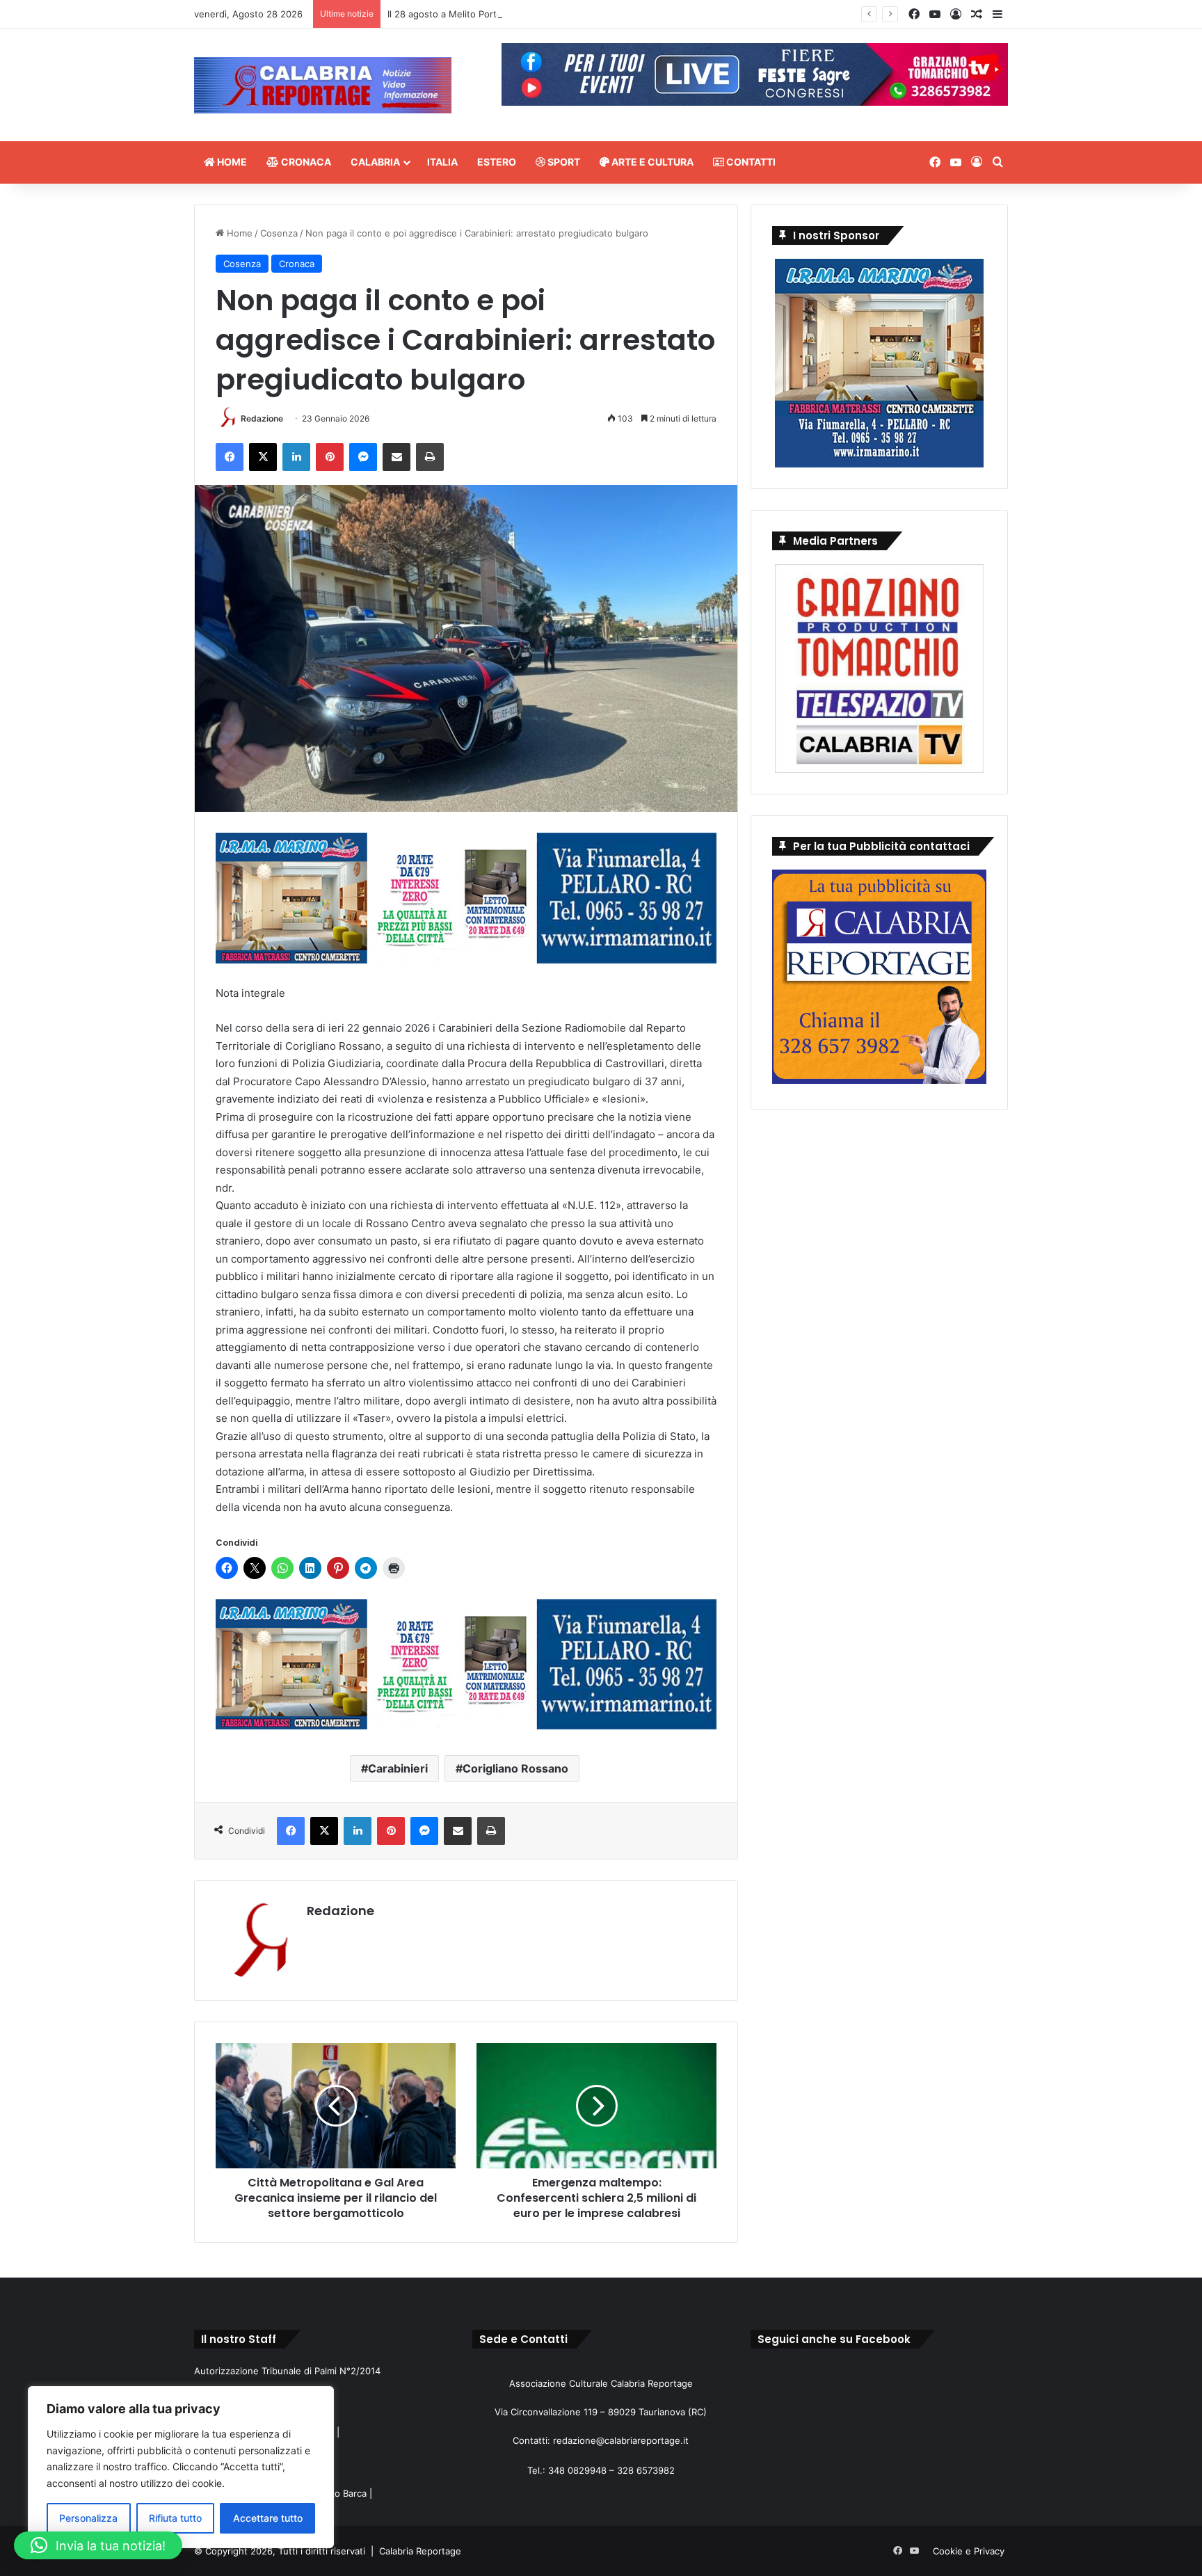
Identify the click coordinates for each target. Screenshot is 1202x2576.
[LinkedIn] (296, 457)
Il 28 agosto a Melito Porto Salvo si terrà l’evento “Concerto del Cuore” (540, 14)
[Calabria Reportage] (323, 85)
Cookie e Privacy (969, 2551)
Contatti (750, 162)
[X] (263, 457)
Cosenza (279, 233)
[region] (181, 2467)
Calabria (375, 162)
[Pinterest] (330, 457)
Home (231, 162)
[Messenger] (363, 457)
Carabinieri (398, 1768)
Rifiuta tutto (175, 2518)
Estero (497, 162)
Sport (563, 162)
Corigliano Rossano (515, 1768)
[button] (98, 2545)
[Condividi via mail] (396, 457)
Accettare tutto (268, 2518)
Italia (442, 162)
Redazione (262, 418)
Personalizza (88, 2518)
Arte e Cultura (651, 162)
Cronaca (305, 162)
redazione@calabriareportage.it (621, 2440)
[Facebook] (230, 457)
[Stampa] (430, 457)
